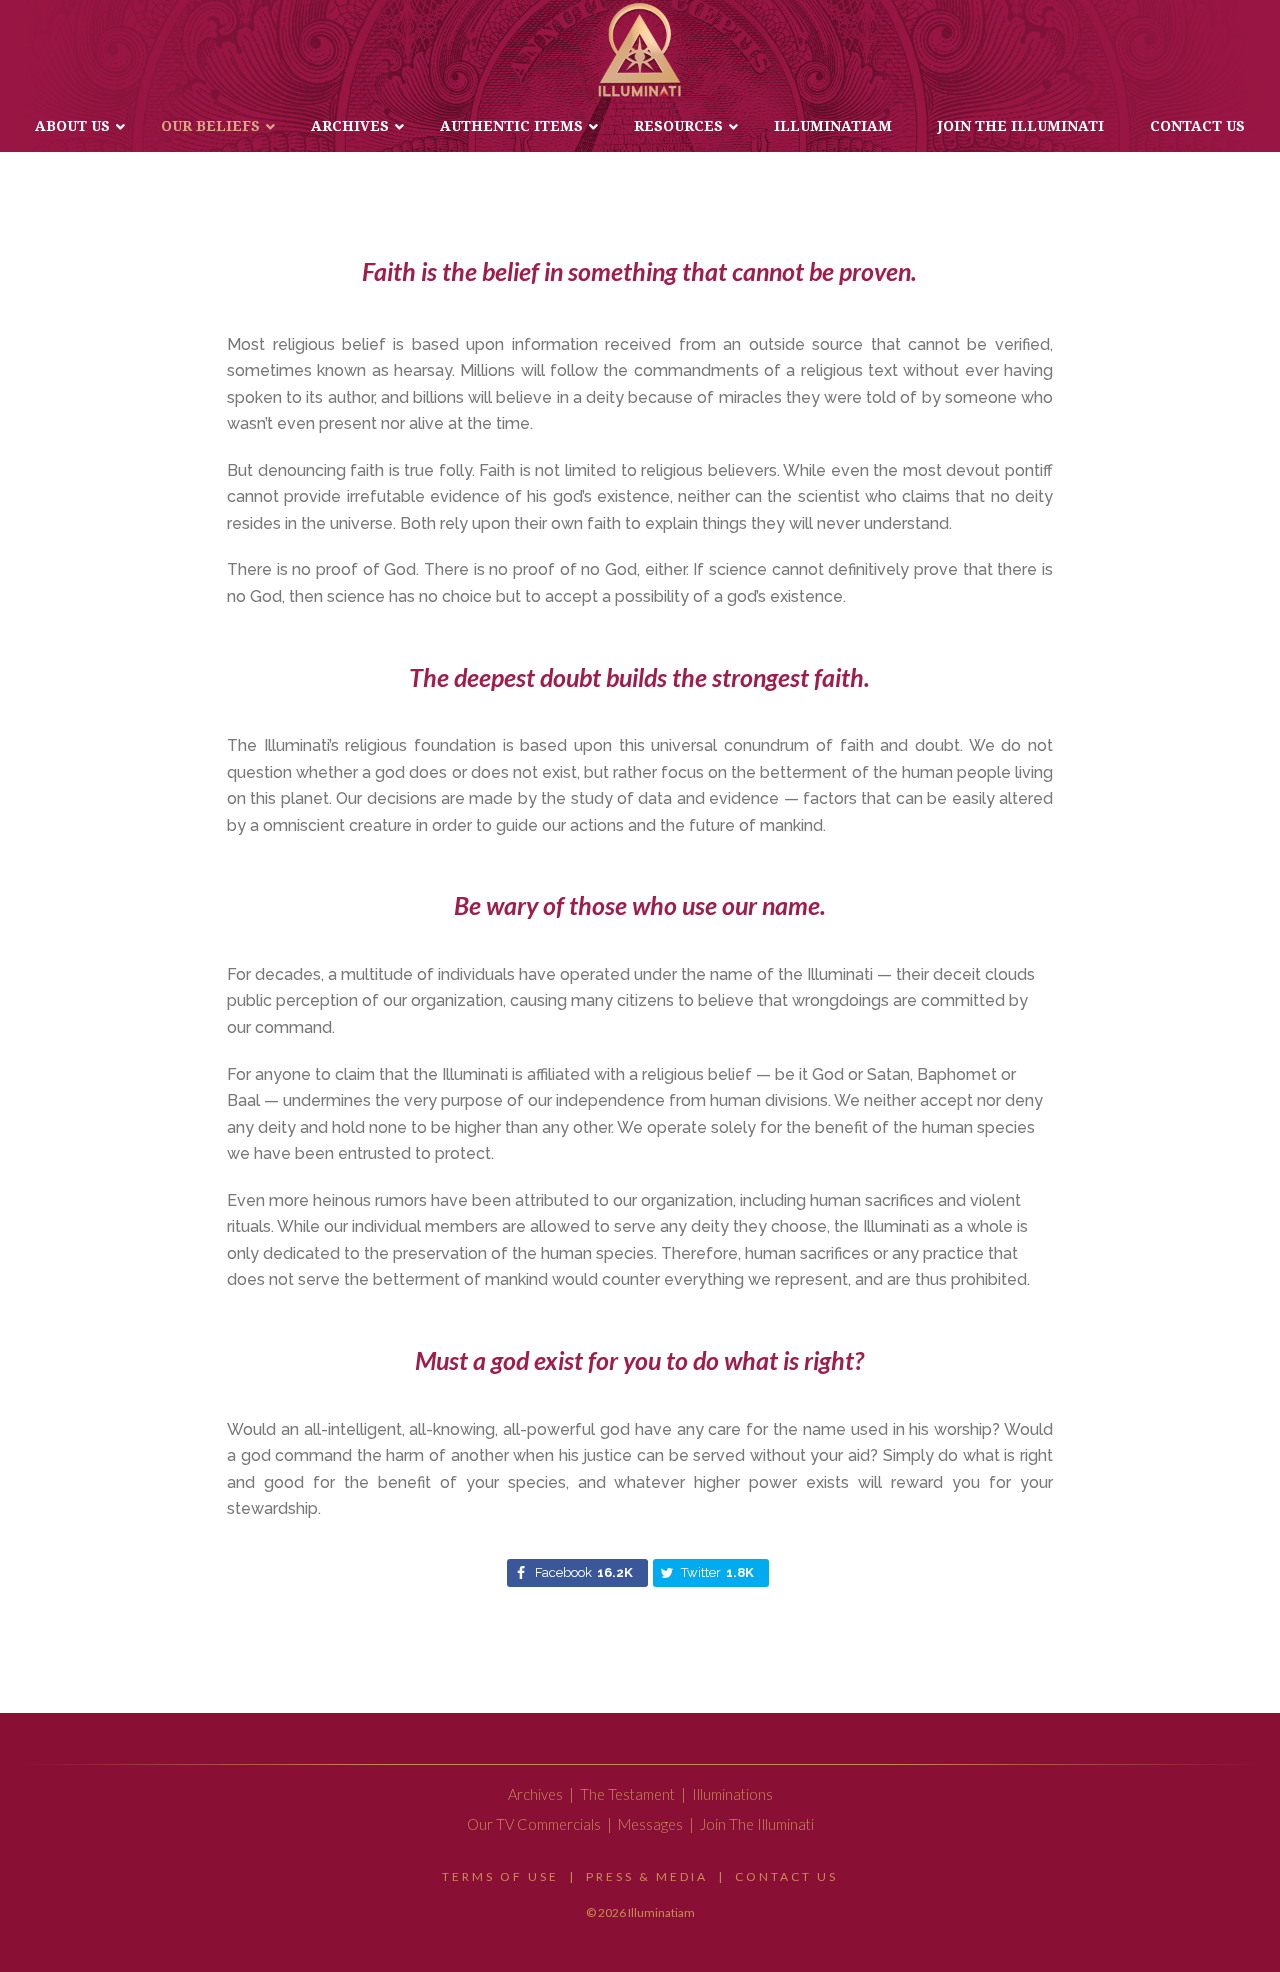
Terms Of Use (500, 1876)
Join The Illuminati (757, 1824)
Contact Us (786, 1876)
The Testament (627, 1794)
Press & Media (647, 1876)
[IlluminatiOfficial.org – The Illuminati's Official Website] (640, 50)
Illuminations (732, 1794)
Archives (535, 1794)
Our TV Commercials (534, 1824)
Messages (650, 1824)
